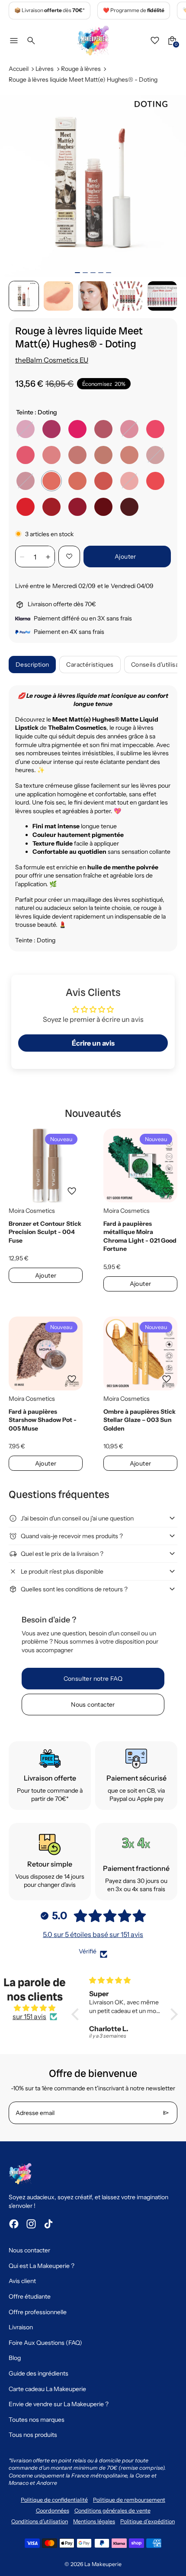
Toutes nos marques (37, 2420)
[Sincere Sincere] (155, 455)
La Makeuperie (103, 2564)
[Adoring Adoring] (103, 507)
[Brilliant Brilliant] (26, 455)
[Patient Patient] (129, 455)
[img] (35, 2008)
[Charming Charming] (26, 481)
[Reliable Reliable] (77, 455)
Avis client (22, 2281)
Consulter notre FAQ (93, 1679)
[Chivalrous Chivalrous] (155, 429)
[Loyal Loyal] (51, 507)
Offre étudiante (30, 2296)
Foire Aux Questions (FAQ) (45, 2343)
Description (32, 665)
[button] (24, 296)
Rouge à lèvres (81, 69)
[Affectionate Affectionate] (26, 429)
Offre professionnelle (38, 2312)
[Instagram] (31, 2224)
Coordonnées (53, 2511)
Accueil (19, 69)
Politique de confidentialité (54, 2500)
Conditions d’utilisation (40, 2521)
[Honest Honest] (155, 481)
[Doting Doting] (51, 481)
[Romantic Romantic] (129, 429)
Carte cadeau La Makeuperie (47, 2389)
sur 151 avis (29, 2016)
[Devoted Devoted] (26, 507)
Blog (15, 2358)
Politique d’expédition (148, 2521)
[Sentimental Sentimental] (77, 429)
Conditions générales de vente (112, 2511)
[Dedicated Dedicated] (77, 507)
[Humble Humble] (77, 481)
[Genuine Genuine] (51, 455)
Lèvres (45, 69)
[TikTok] (48, 2224)
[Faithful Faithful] (51, 429)
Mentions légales (94, 2521)
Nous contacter (93, 1705)
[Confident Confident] (103, 429)
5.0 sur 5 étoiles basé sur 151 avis (93, 1934)
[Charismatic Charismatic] (103, 455)
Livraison (21, 2327)
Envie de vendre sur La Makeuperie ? (59, 2404)
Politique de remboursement (129, 2500)
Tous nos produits (33, 2435)
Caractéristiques (90, 665)
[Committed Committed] (129, 481)
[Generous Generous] (103, 481)
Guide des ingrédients (38, 2373)
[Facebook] (14, 2224)
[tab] (77, 273)
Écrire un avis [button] (93, 1043)
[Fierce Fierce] (129, 507)
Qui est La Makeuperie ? (42, 2266)
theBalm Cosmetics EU (52, 360)
